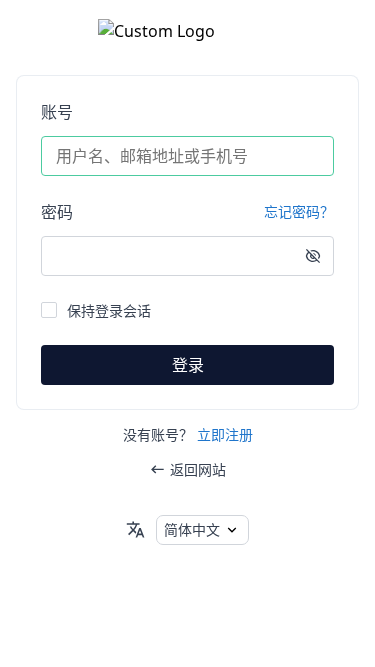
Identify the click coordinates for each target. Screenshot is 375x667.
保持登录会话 (109, 310)
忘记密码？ (299, 211)
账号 (57, 112)
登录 (188, 365)
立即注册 (225, 434)
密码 (57, 212)
